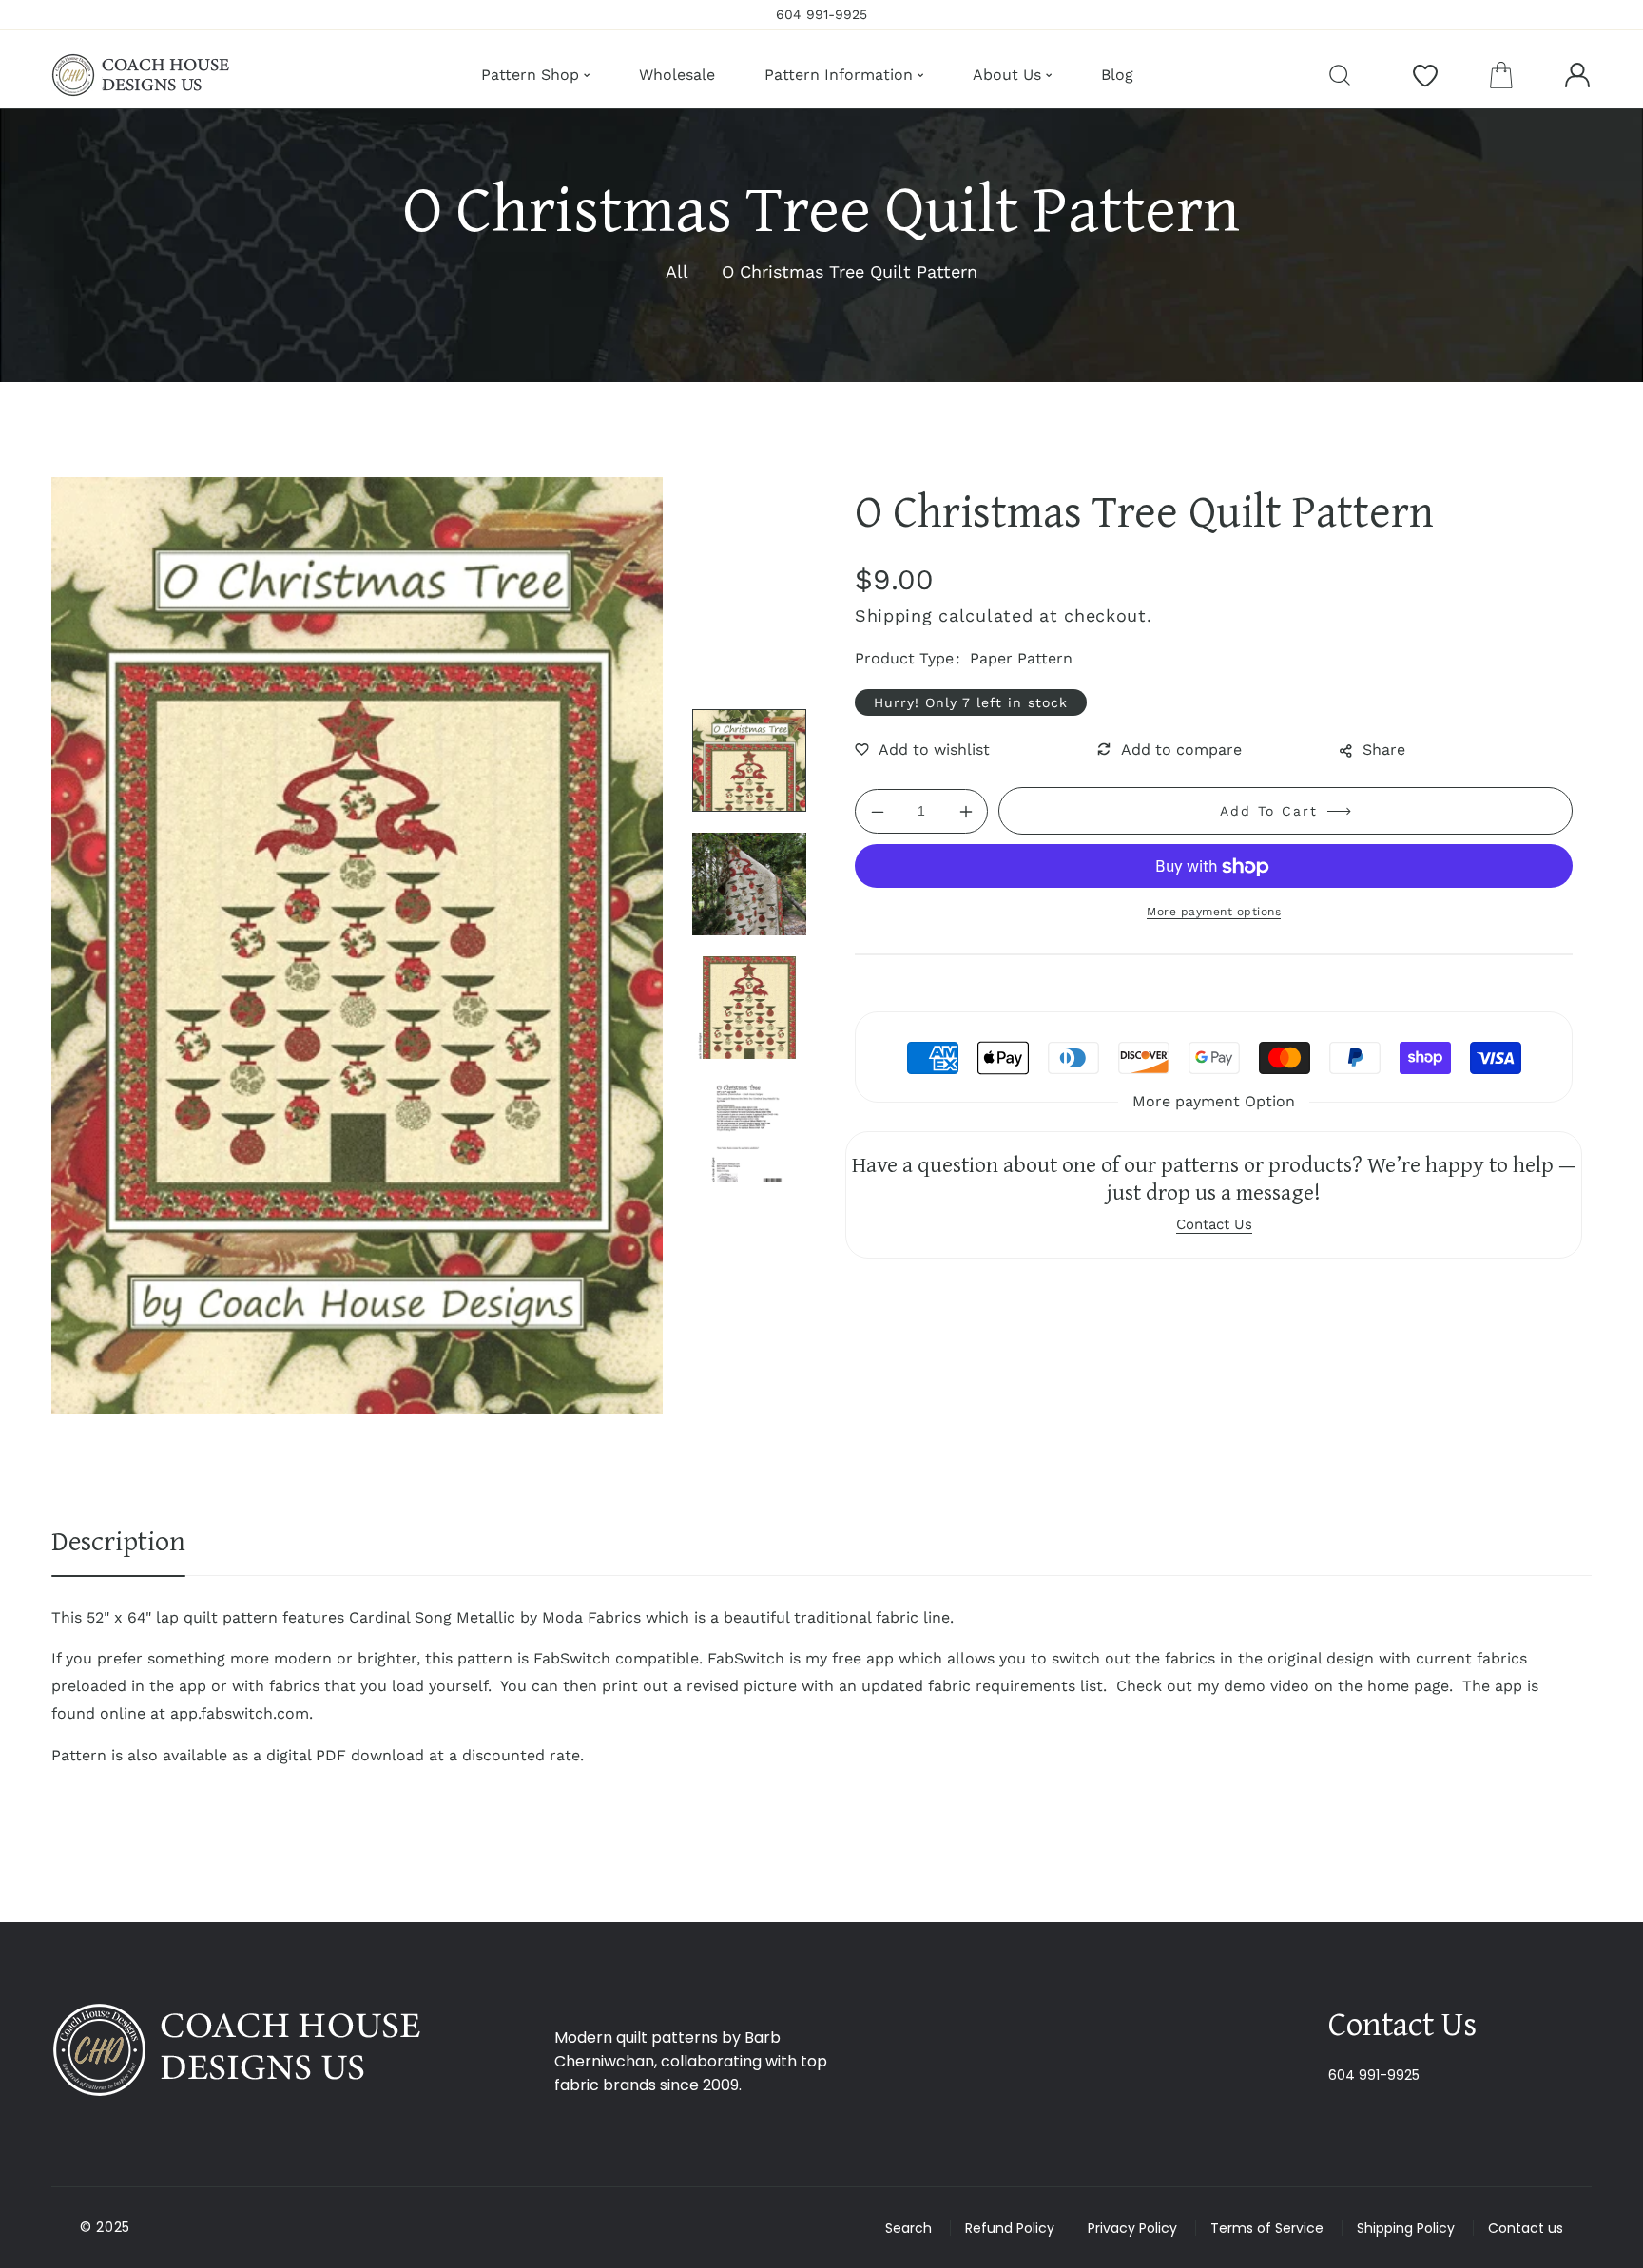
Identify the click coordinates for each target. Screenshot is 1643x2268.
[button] (1501, 75)
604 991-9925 (1374, 2075)
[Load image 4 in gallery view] (749, 1131)
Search (908, 2228)
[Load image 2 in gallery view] (749, 884)
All (677, 271)
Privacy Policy (1132, 2228)
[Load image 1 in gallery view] (749, 760)
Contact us (1526, 2228)
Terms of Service (1267, 2228)
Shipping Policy (1406, 2228)
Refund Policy (1010, 2228)
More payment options (1214, 913)
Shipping (894, 615)
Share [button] (1384, 750)
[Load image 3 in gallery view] (749, 1008)
